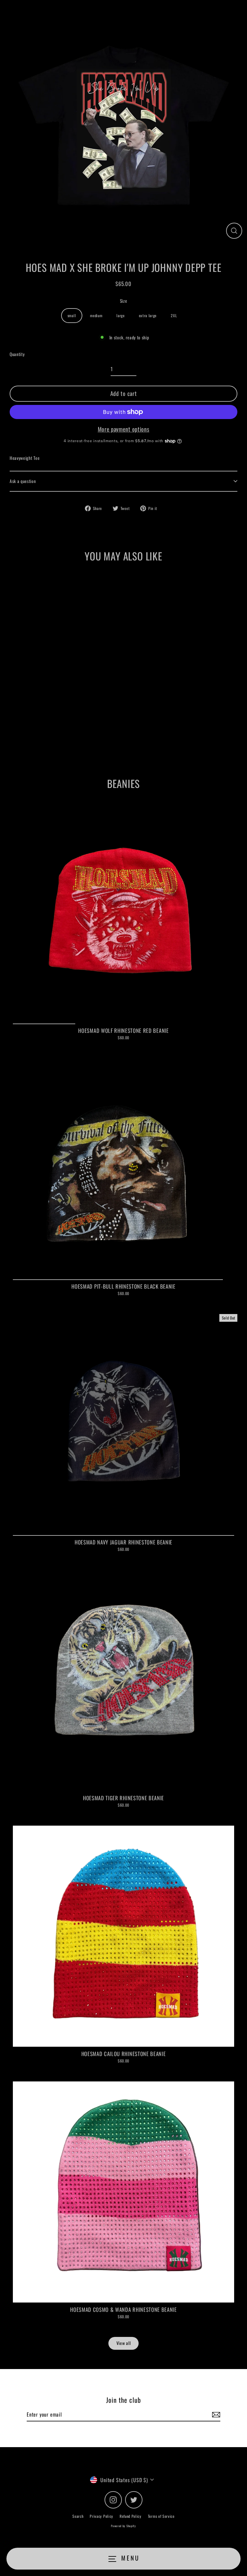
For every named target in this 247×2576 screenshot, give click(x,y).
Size (124, 301)
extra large (148, 315)
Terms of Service (161, 2516)
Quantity (17, 354)
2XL (174, 315)
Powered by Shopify (123, 2526)
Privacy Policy (101, 2516)
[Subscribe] (215, 2415)
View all (123, 2343)
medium (96, 315)
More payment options (124, 429)
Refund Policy (131, 2516)
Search (78, 2516)
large (120, 315)
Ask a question (23, 481)
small (72, 315)
